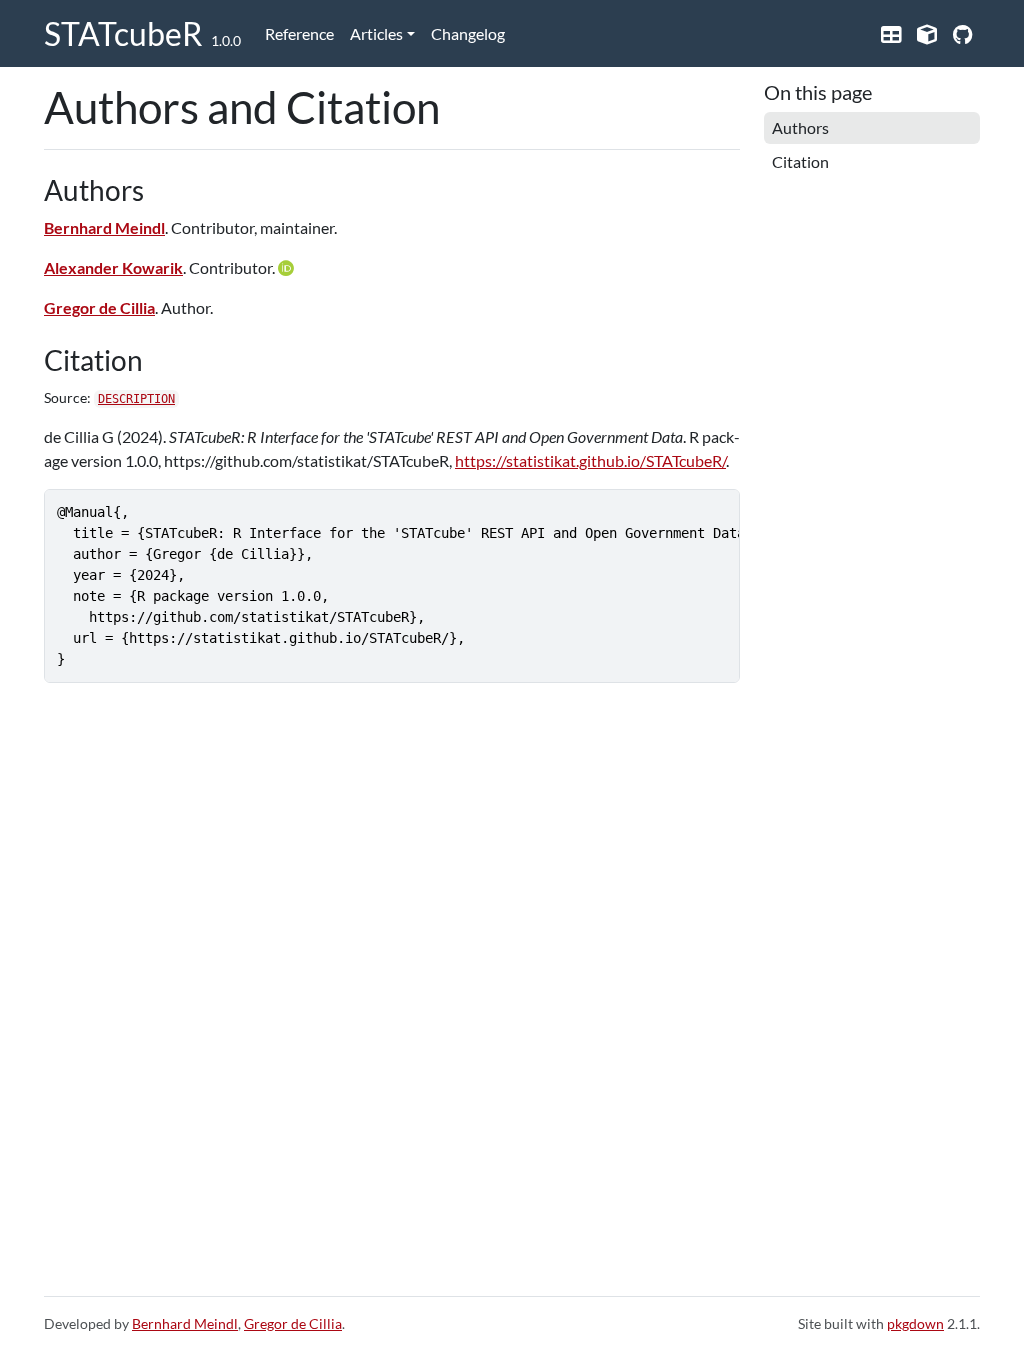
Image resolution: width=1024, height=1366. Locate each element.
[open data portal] (891, 33)
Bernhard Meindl (104, 227)
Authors (800, 127)
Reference (299, 33)
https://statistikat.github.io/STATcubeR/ (590, 460)
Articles (376, 33)
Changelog (468, 33)
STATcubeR (123, 33)
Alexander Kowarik (113, 267)
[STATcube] (927, 33)
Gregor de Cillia (99, 307)
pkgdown (915, 1323)
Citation (800, 161)
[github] (962, 33)
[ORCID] (288, 267)
